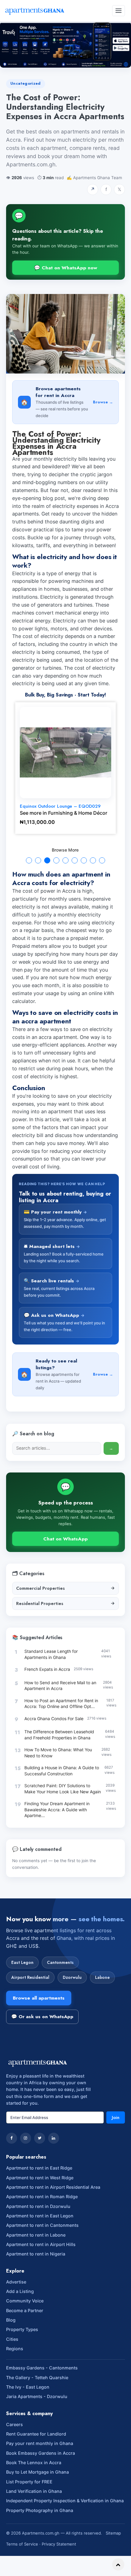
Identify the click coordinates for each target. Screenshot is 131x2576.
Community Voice (25, 2301)
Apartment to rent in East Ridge (39, 2168)
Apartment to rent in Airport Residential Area (53, 2187)
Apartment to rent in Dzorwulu (38, 2206)
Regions (15, 2349)
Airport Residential (30, 1977)
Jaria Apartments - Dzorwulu (37, 2396)
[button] (29, 860)
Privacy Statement (59, 2544)
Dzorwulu (72, 1977)
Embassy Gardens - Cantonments (42, 2368)
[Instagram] (26, 2138)
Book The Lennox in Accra (34, 2463)
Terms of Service (22, 2544)
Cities (12, 2339)
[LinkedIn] (54, 2138)
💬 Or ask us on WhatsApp (42, 2017)
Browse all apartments (39, 1998)
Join (116, 2117)
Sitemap (113, 2533)
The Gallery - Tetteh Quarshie (37, 2378)
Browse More (65, 850)
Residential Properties (65, 1603)
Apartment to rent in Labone (36, 2235)
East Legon (22, 1962)
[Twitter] (40, 2138)
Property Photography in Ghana (40, 2510)
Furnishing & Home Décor (78, 813)
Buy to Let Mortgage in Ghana (37, 2472)
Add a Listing (20, 2291)
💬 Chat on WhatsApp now (66, 268)
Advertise (16, 2282)
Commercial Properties (65, 1588)
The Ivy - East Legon (28, 2387)
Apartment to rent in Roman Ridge (42, 2197)
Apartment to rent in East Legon (40, 2216)
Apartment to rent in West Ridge (40, 2178)
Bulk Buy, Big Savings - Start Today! (65, 695)
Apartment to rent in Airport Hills (41, 2244)
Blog (11, 2320)
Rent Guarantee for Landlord (36, 2434)
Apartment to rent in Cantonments (42, 2225)
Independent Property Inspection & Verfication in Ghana (65, 2501)
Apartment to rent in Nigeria (36, 2254)
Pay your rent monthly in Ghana (40, 2443)
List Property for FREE (29, 2482)
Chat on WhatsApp (65, 1539)
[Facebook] (12, 2138)
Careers (14, 2424)
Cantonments (60, 1962)
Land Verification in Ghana (34, 2491)
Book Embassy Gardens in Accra (41, 2453)
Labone (102, 1977)
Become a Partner (25, 2310)
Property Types (22, 2329)
